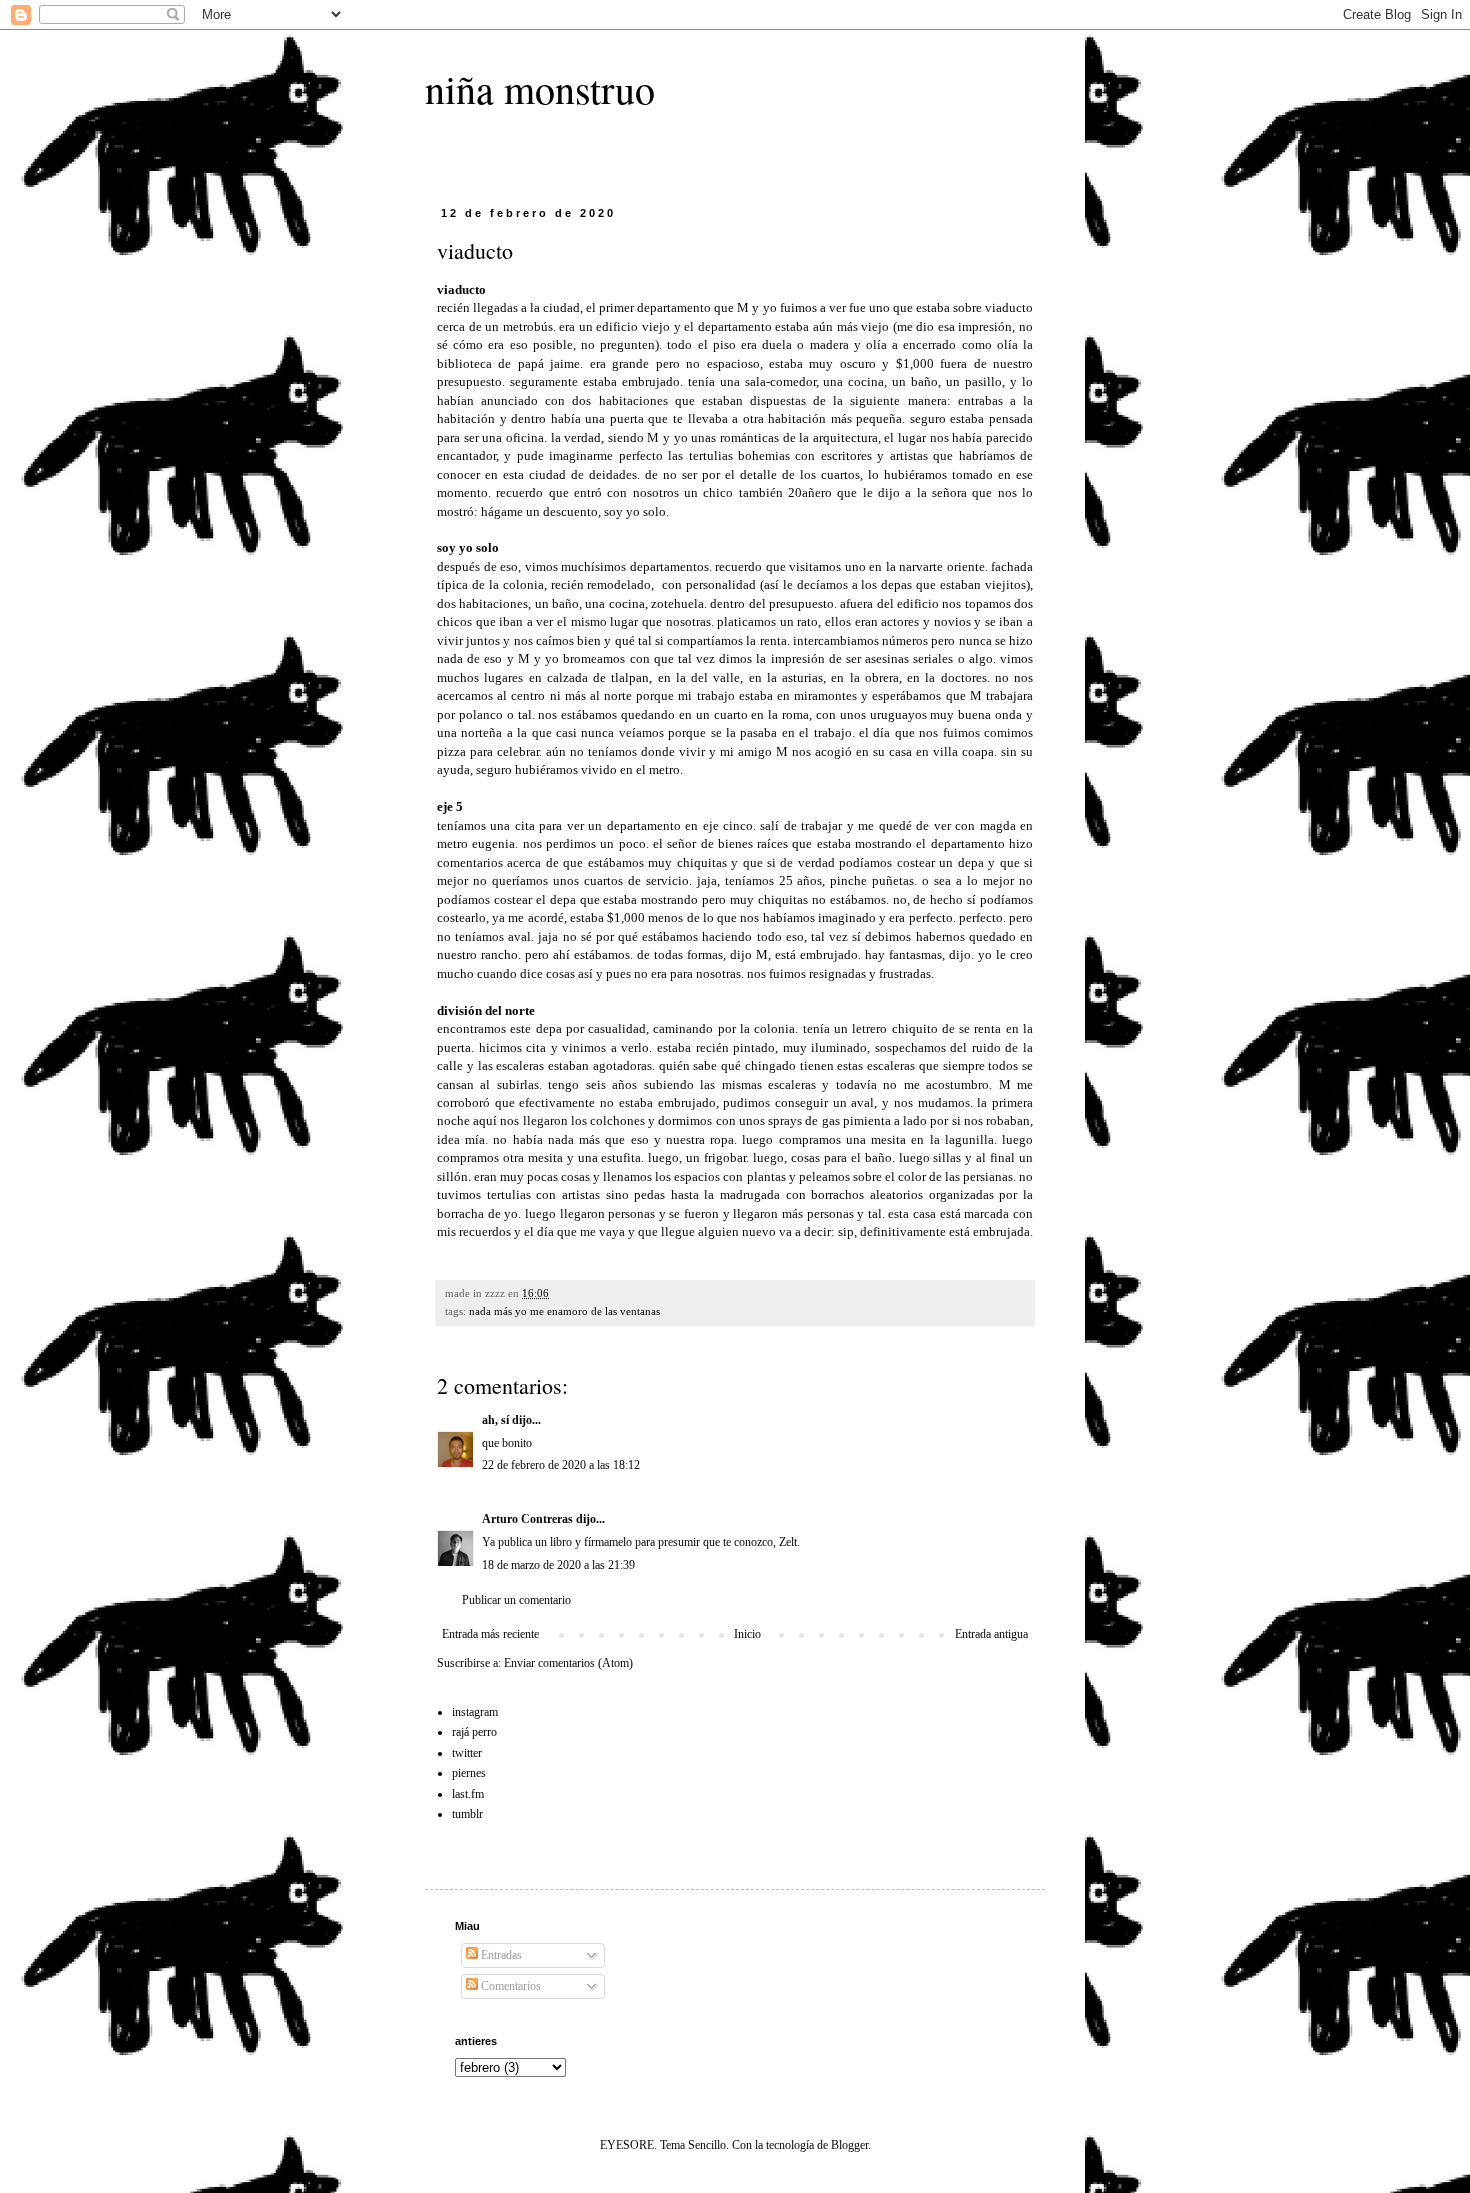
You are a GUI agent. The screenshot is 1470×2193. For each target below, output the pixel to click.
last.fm (468, 1794)
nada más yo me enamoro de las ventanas (564, 1311)
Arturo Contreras (527, 1519)
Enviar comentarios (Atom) (568, 1663)
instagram (475, 1712)
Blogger (849, 2145)
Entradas (500, 1955)
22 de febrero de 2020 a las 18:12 (561, 1465)
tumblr (467, 1814)
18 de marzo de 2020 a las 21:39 (558, 1565)
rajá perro (474, 1732)
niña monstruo (540, 88)
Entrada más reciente (490, 1634)
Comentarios (509, 1986)
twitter (467, 1753)
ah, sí (495, 1420)
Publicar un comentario (516, 1600)
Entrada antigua (991, 1634)
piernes (469, 1773)
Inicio (747, 1634)
